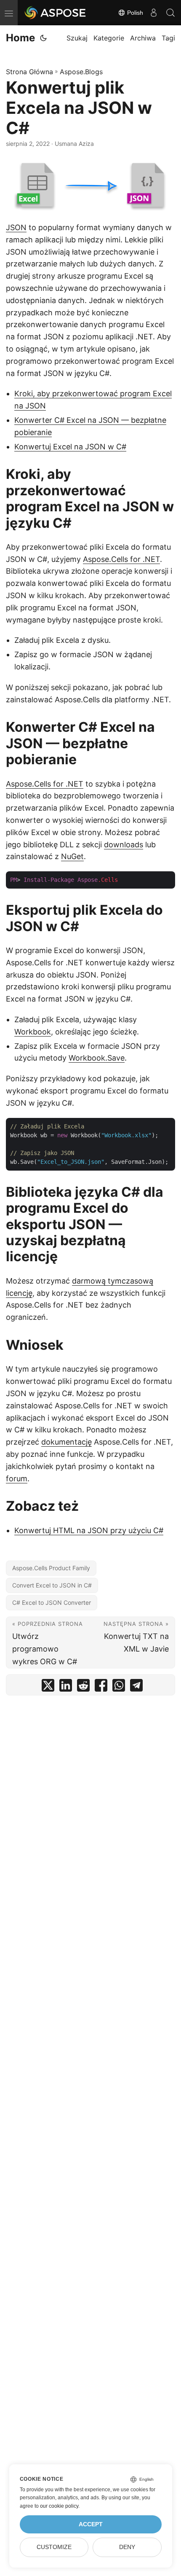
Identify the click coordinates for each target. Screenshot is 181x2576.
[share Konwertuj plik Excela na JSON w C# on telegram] (136, 1687)
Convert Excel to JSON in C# (52, 1585)
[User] (154, 13)
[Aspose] (56, 13)
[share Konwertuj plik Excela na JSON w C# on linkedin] (66, 1687)
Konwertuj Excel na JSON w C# (70, 447)
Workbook (33, 1032)
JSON (16, 227)
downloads (124, 845)
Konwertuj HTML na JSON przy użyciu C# (89, 1530)
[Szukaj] (170, 13)
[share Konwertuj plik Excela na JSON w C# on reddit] (83, 1687)
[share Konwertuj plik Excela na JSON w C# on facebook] (101, 1687)
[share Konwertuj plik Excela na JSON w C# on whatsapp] (119, 1687)
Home (20, 38)
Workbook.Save (97, 1058)
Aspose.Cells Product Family (51, 1568)
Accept (91, 2524)
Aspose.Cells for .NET (121, 559)
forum (17, 1479)
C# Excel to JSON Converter (52, 1602)
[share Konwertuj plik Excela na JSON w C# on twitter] (48, 1687)
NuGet (72, 856)
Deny (127, 2547)
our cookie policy (59, 2506)
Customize (54, 2547)
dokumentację (67, 1442)
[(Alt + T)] (43, 38)
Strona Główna (29, 72)
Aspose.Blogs (81, 72)
